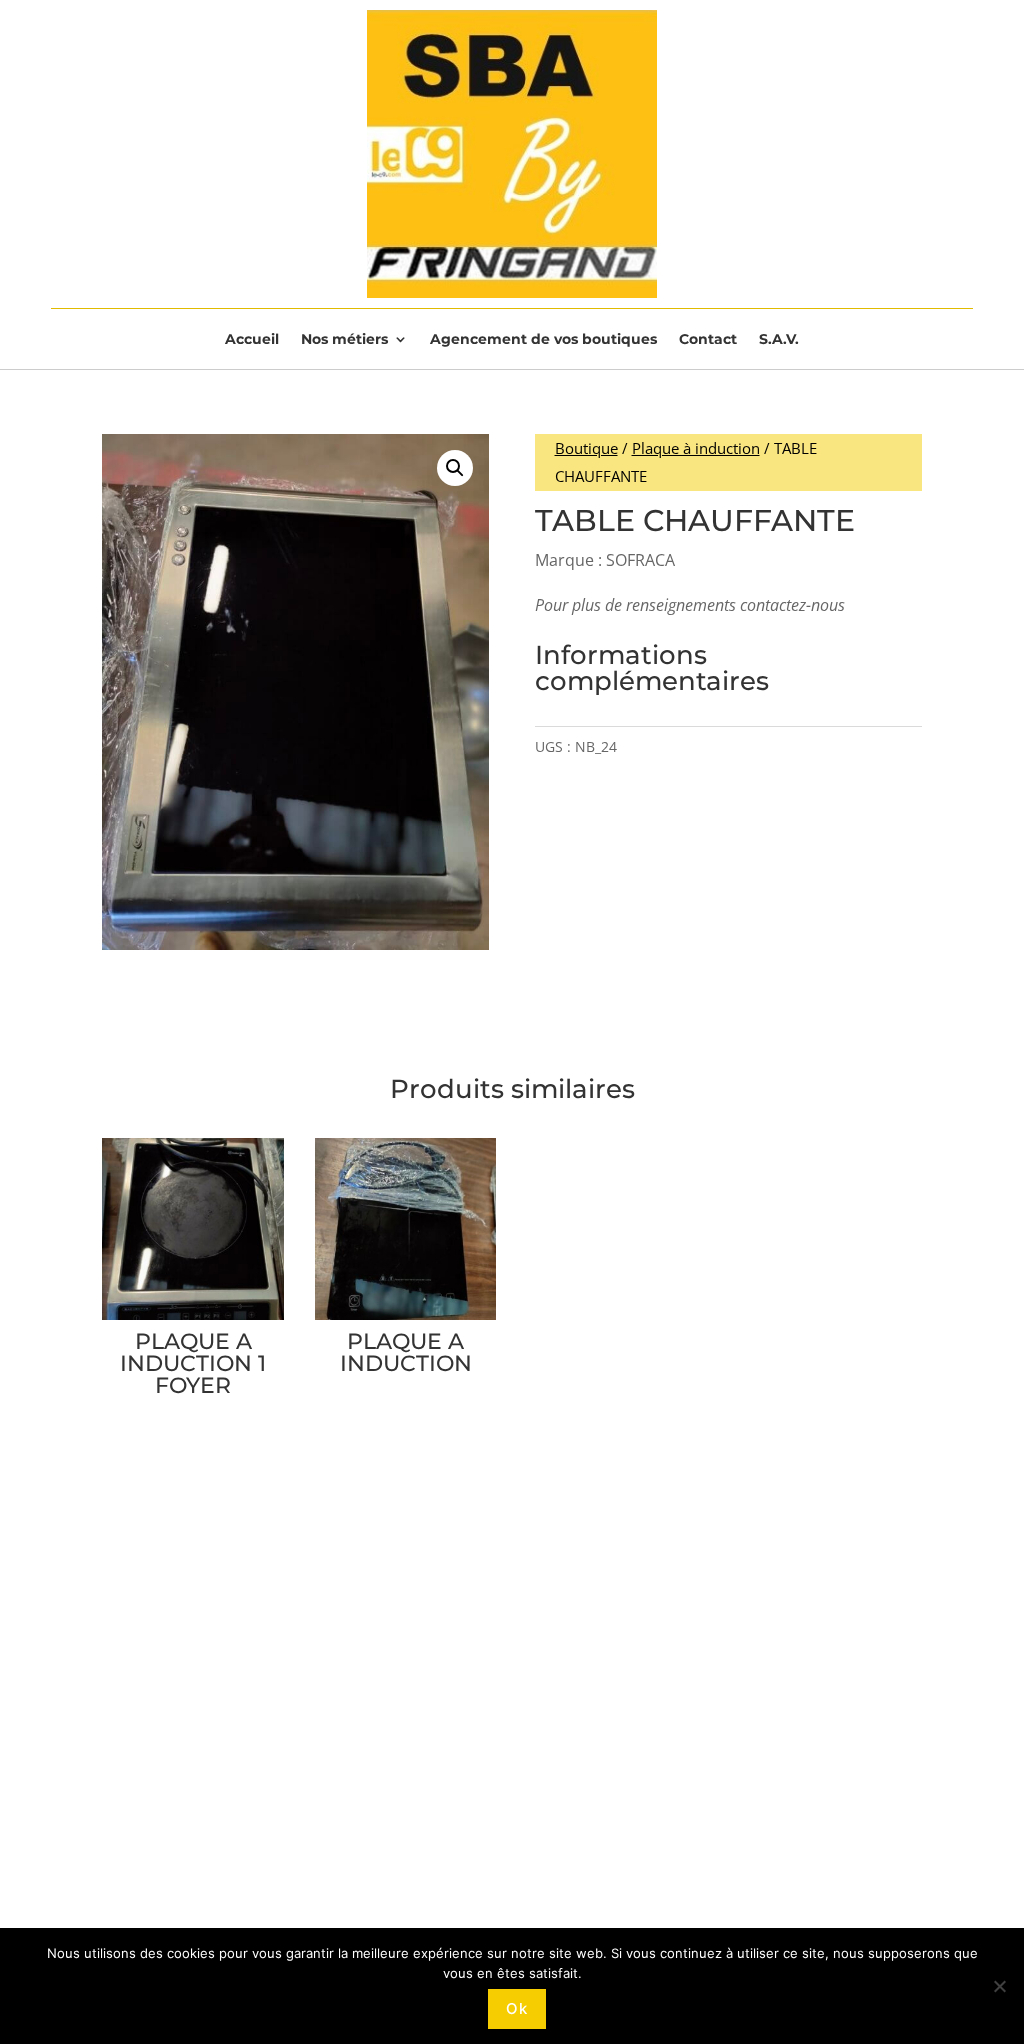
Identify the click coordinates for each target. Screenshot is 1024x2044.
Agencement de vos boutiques (543, 340)
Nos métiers (344, 340)
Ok (517, 2008)
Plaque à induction (696, 448)
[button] (455, 468)
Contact (708, 340)
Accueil (252, 340)
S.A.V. (779, 340)
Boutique (586, 448)
